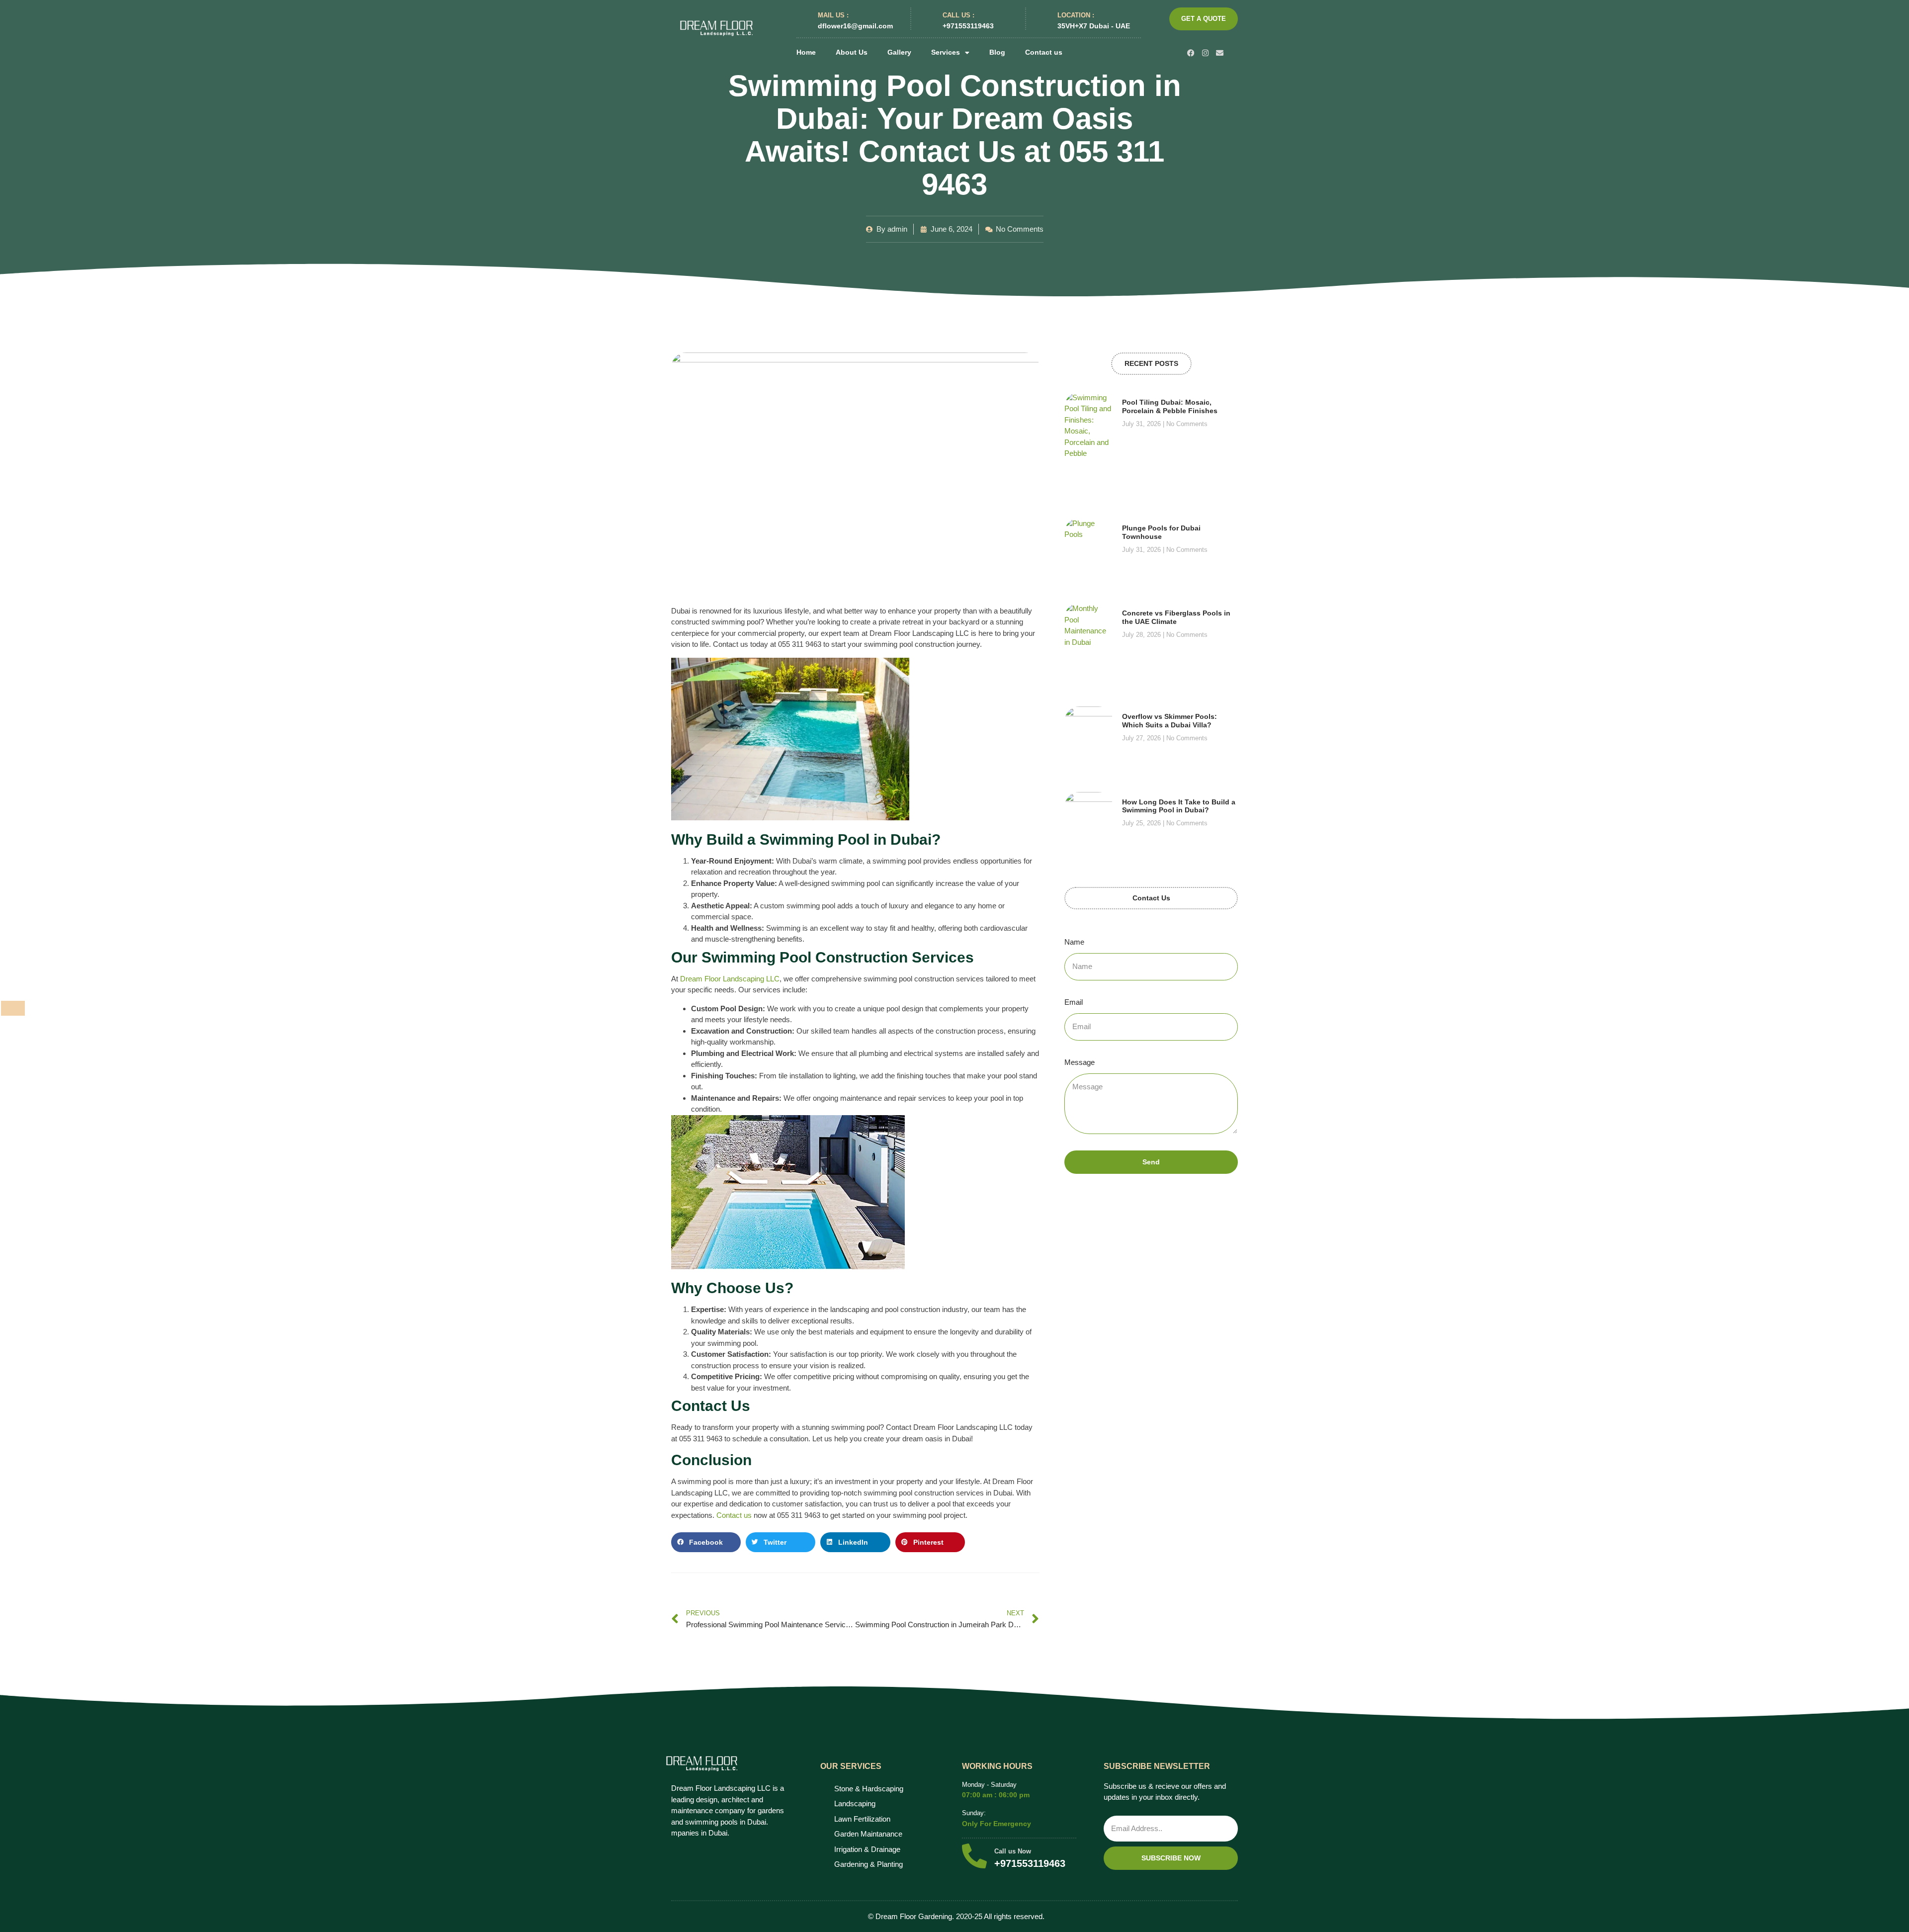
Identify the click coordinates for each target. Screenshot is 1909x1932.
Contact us (1044, 52)
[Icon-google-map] (1234, 53)
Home (806, 52)
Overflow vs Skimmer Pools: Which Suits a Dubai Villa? (1170, 721)
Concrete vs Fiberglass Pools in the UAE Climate (1176, 617)
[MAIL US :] (803, 19)
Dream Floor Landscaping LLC (730, 979)
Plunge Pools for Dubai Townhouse (1161, 532)
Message (1080, 1062)
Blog (997, 52)
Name (1074, 942)
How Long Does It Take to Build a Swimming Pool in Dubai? (1179, 806)
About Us (852, 52)
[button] (706, 1542)
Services (946, 52)
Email (1074, 1002)
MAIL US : (833, 15)
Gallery (899, 52)
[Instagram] (1205, 53)
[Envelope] (1220, 53)
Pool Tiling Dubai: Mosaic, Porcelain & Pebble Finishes (1170, 406)
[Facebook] (1191, 53)
